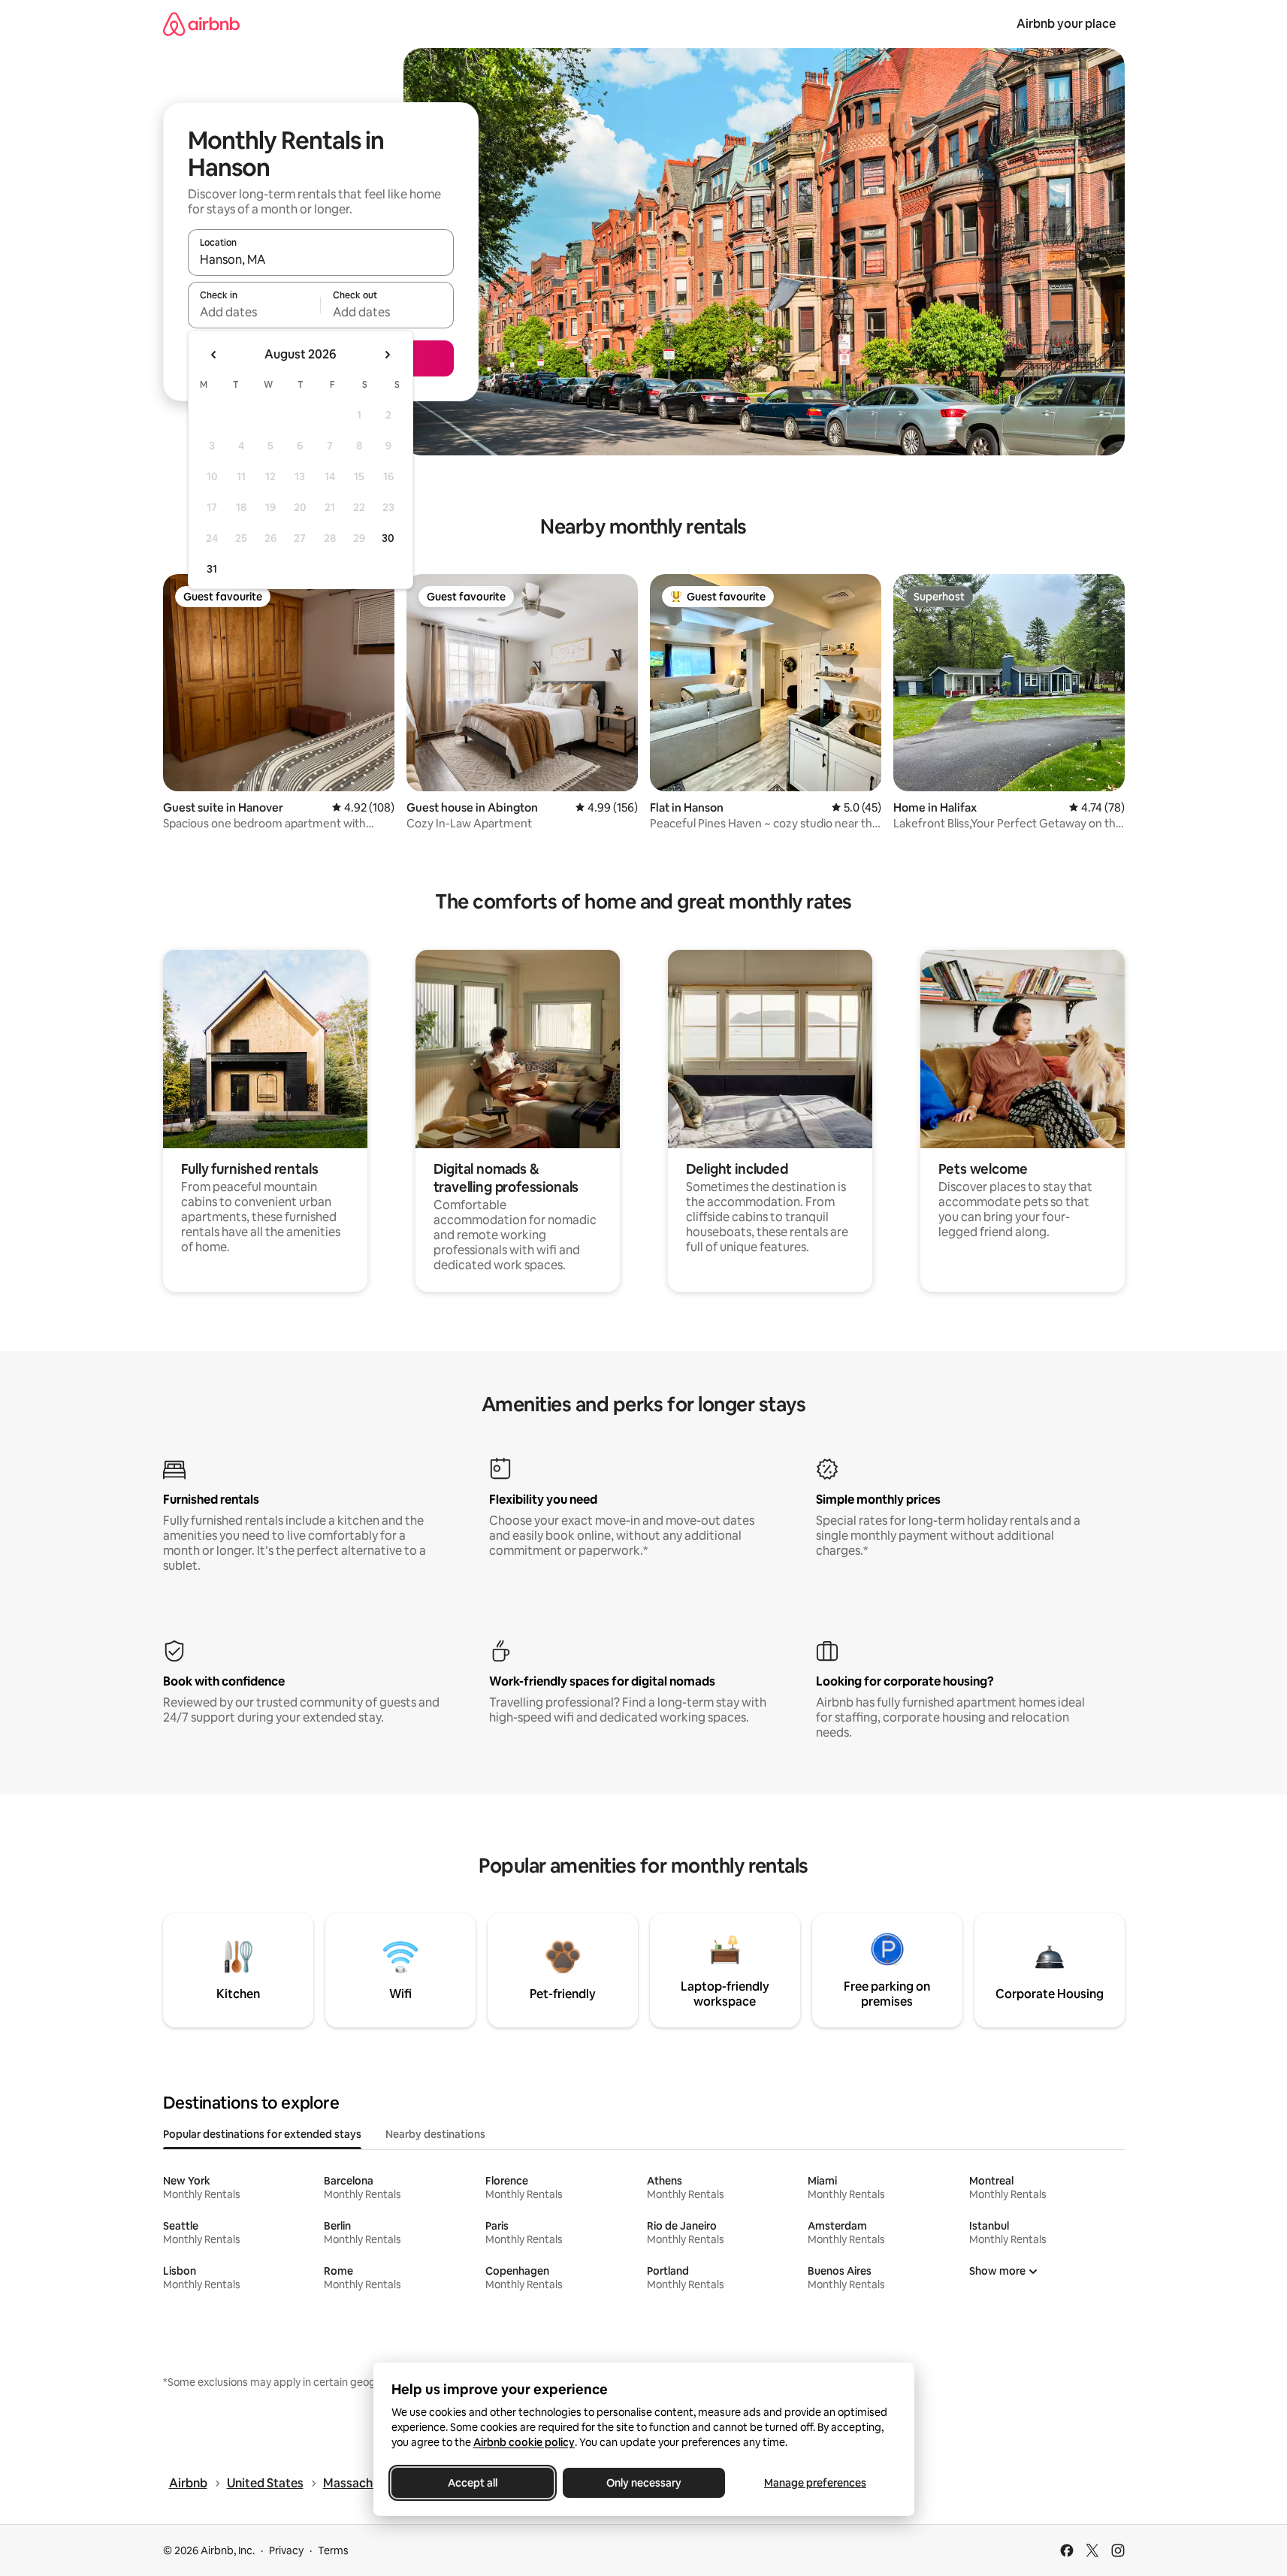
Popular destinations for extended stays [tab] (262, 2134)
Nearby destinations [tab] (435, 2134)
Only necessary (644, 2483)
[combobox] (321, 259)
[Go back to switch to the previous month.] (214, 355)
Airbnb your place (1066, 24)
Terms (333, 2550)
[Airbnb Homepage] (201, 24)
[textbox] (254, 312)
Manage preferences (815, 2483)
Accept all (473, 2483)
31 (212, 569)
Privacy (286, 2550)
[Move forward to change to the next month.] (387, 355)
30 (388, 538)
